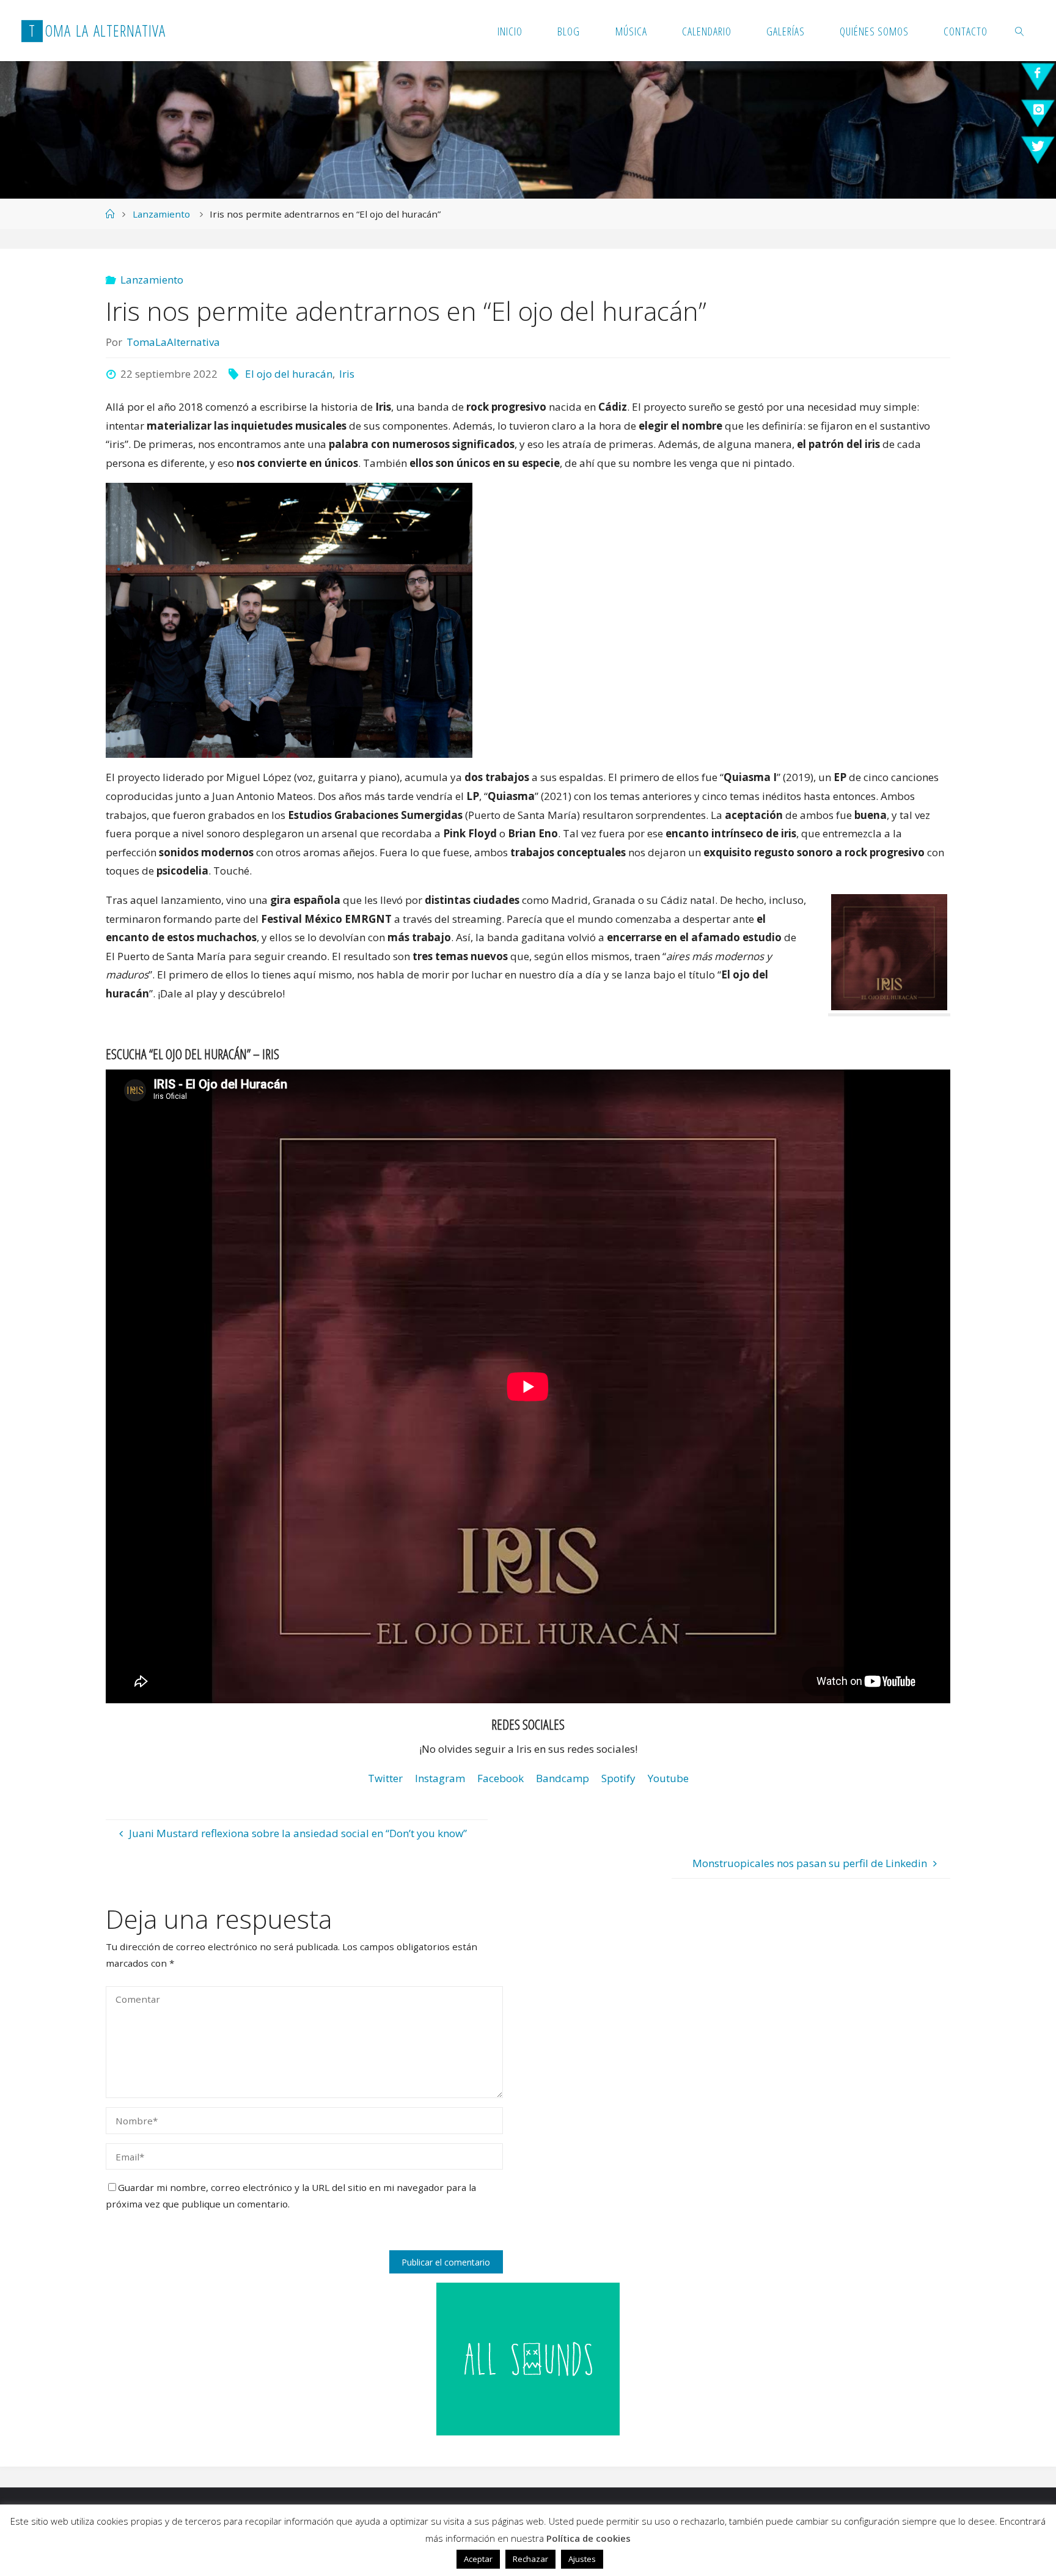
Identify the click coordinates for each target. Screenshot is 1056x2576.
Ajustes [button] (582, 2559)
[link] (1020, 31)
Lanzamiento (161, 214)
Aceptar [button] (478, 2559)
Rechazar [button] (530, 2559)
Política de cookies (588, 2538)
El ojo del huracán (289, 374)
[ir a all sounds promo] (528, 2358)
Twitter (385, 1778)
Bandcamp (563, 1778)
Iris (347, 374)
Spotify (618, 1778)
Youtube (668, 1778)
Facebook (501, 1778)
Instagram (440, 1778)
